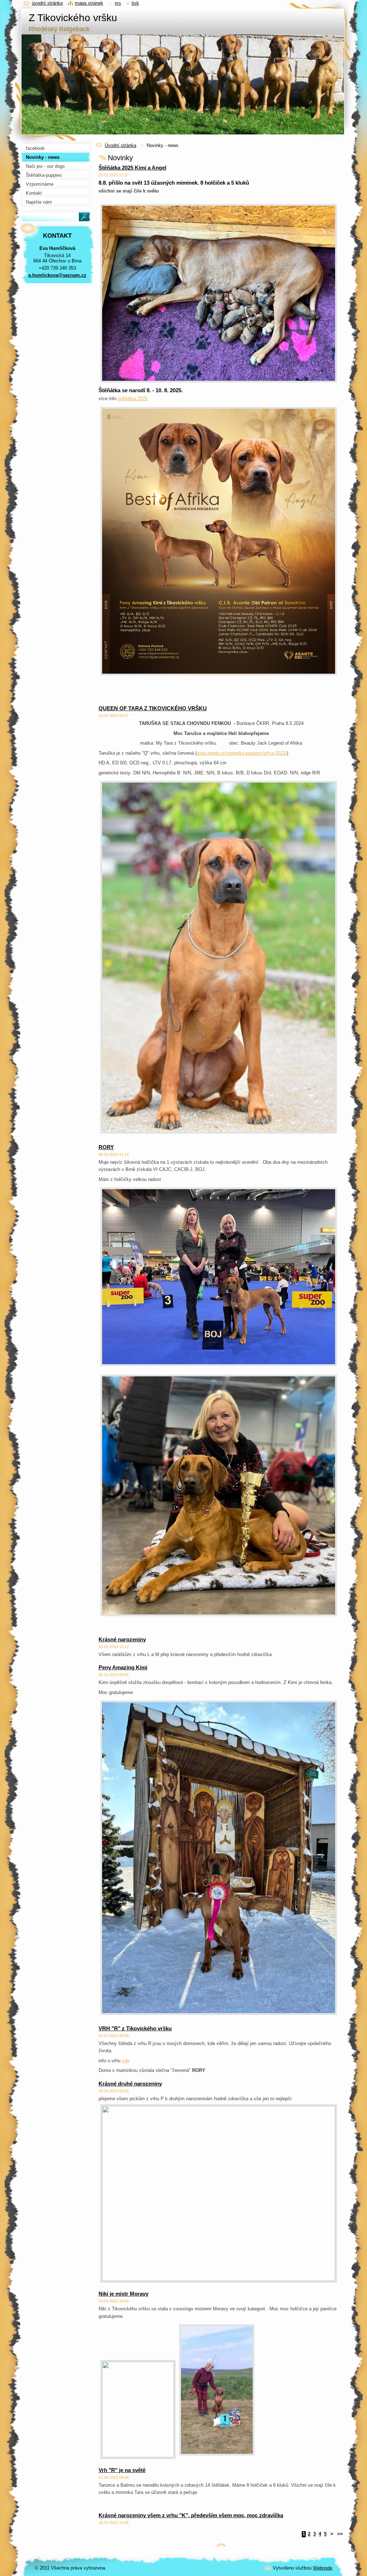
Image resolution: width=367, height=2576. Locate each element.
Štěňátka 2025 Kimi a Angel (132, 168)
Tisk (135, 3)
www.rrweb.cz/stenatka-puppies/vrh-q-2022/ (242, 753)
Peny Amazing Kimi (123, 1667)
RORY (106, 1147)
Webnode (323, 2568)
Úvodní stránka (120, 145)
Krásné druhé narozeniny (130, 2084)
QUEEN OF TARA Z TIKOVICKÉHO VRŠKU (153, 708)
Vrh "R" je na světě (122, 2470)
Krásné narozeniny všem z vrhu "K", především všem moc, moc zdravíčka (191, 2515)
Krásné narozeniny (122, 1639)
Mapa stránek (89, 3)
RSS (118, 3)
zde (126, 2061)
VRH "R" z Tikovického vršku (135, 2028)
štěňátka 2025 (133, 399)
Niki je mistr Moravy (123, 2294)
